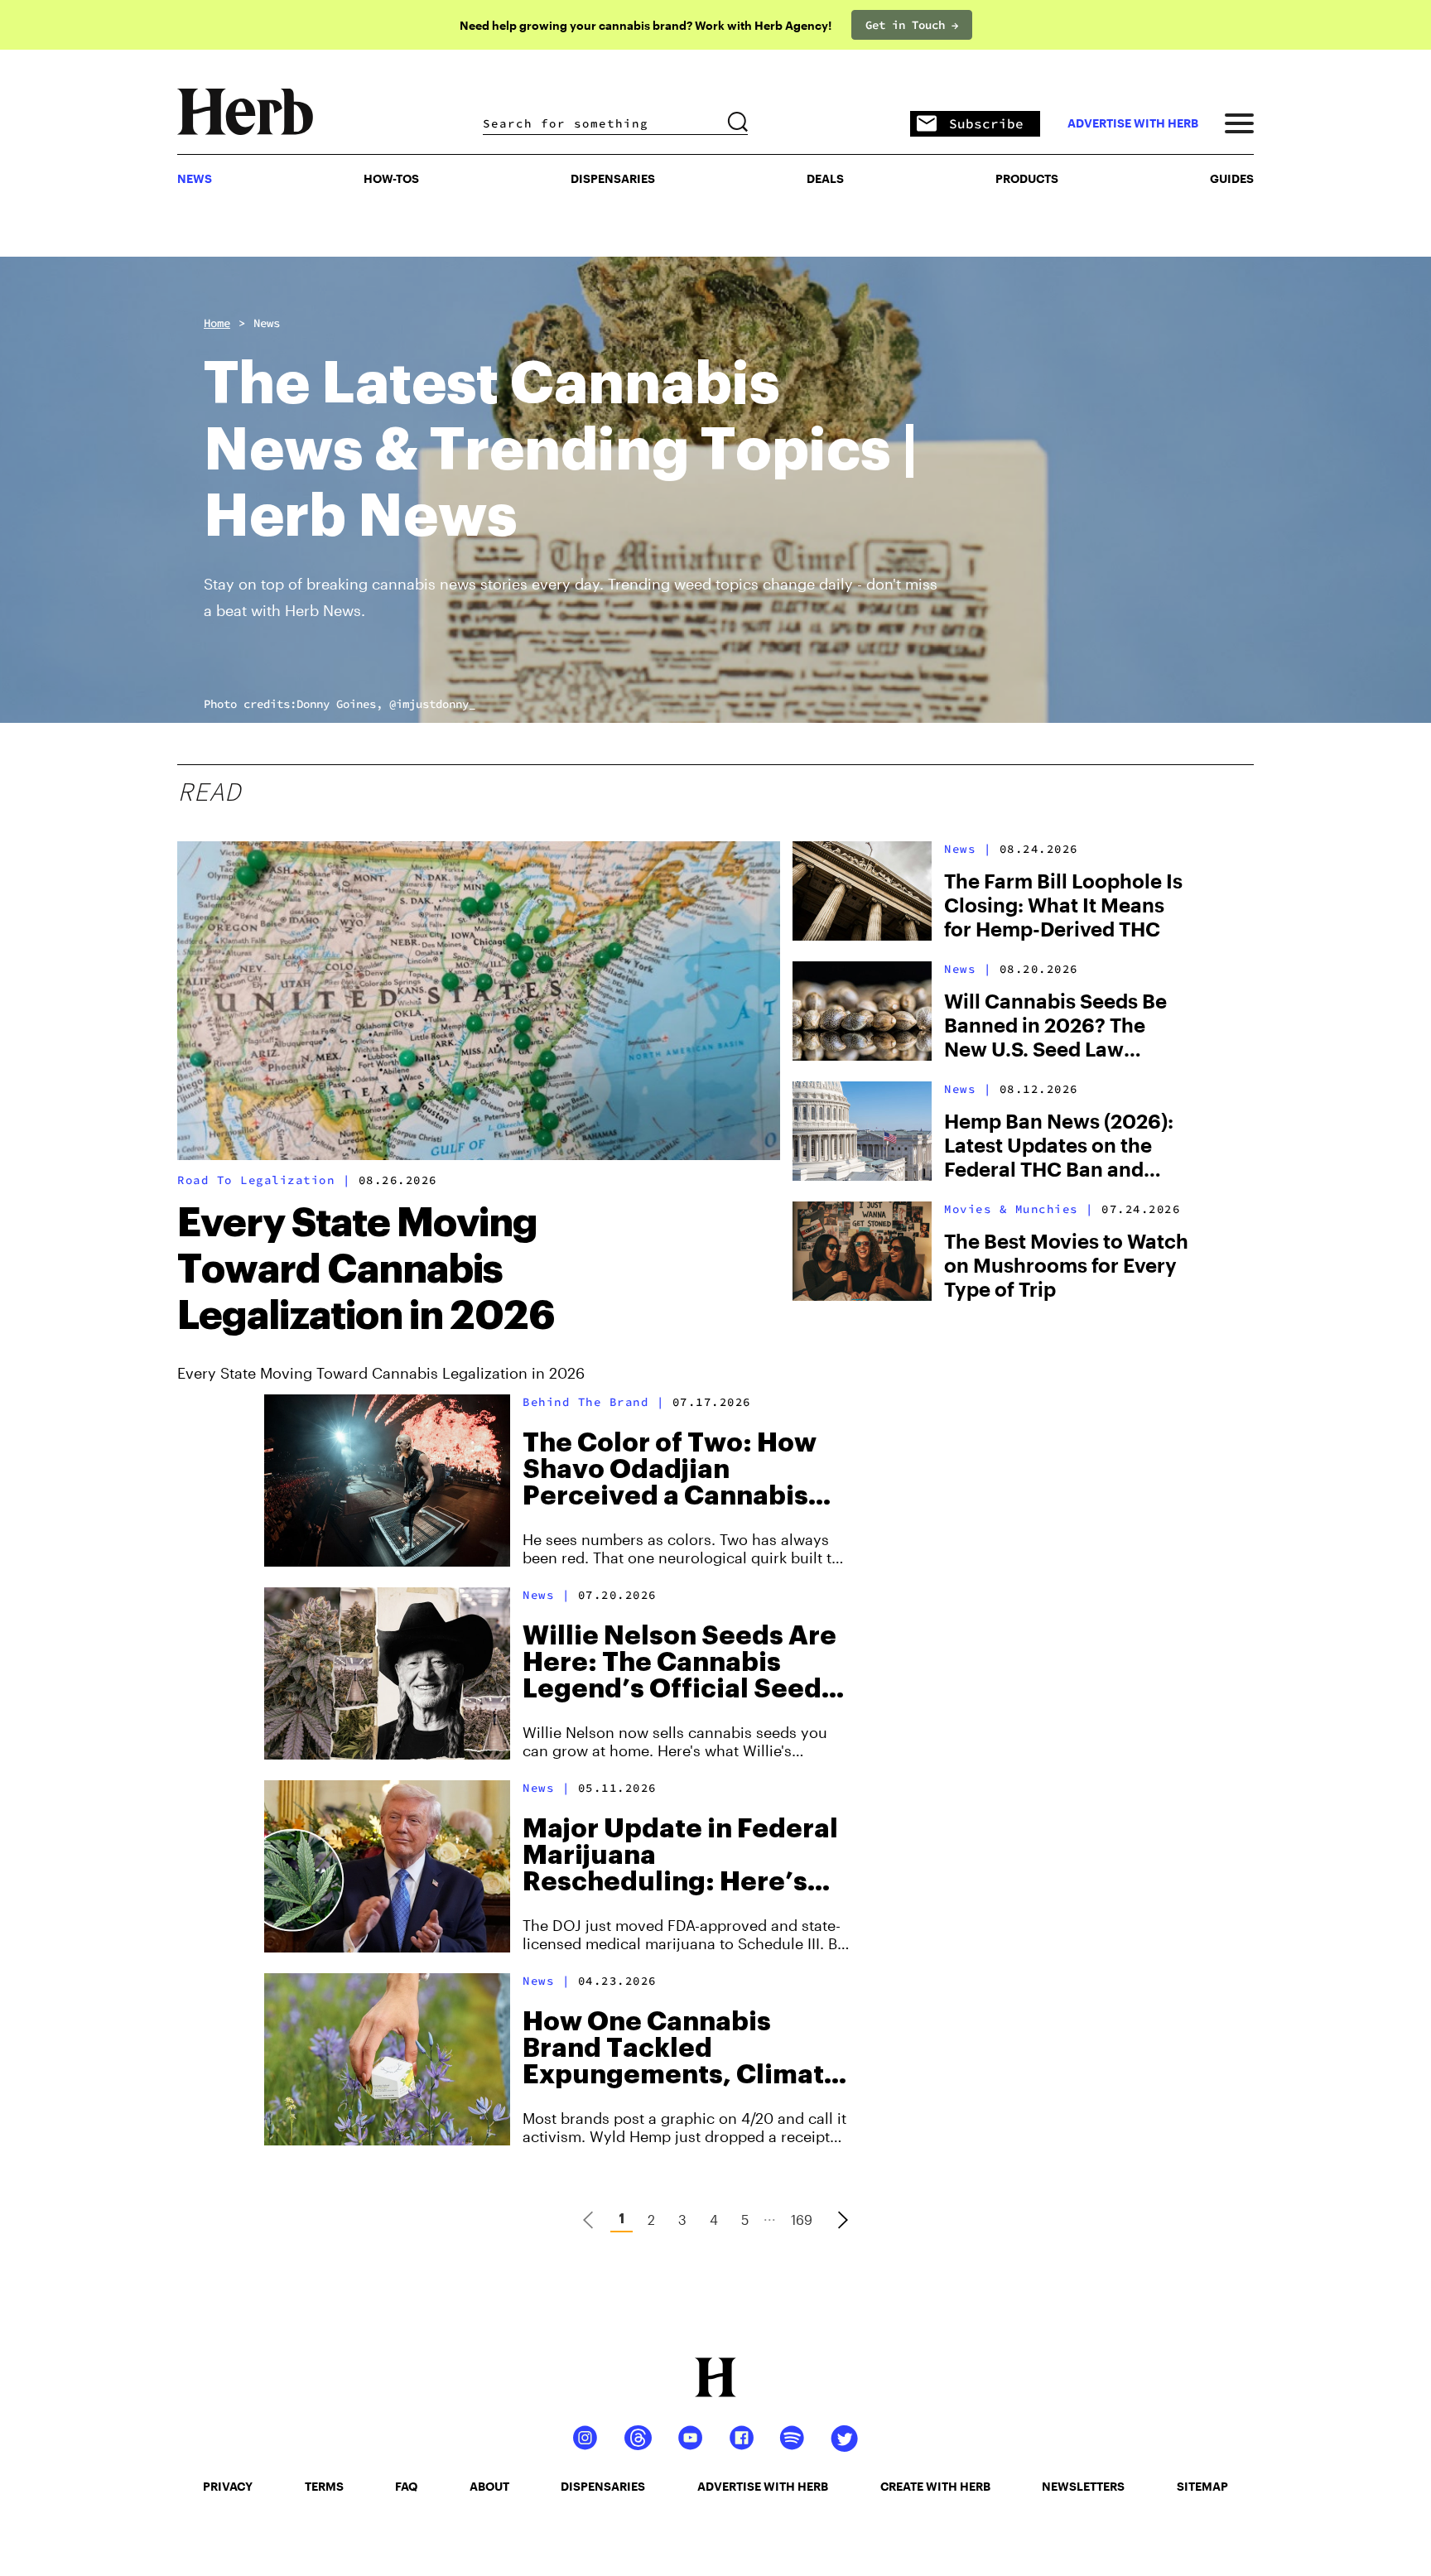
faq (406, 2486)
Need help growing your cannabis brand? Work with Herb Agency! (646, 25)
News (267, 323)
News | (968, 849)
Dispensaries (613, 178)
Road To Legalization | (264, 1180)
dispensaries (603, 2486)
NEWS (195, 178)
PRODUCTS (1027, 178)
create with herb (935, 2486)
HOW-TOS (391, 178)
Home (217, 323)
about (489, 2486)
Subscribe (986, 123)
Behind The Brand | (593, 1402)
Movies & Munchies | (1019, 1209)
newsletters (1083, 2486)
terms (324, 2486)
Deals (825, 178)
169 (802, 2220)
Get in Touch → (912, 25)
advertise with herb (1133, 123)
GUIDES (1232, 178)
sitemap (1202, 2486)
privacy (228, 2486)
